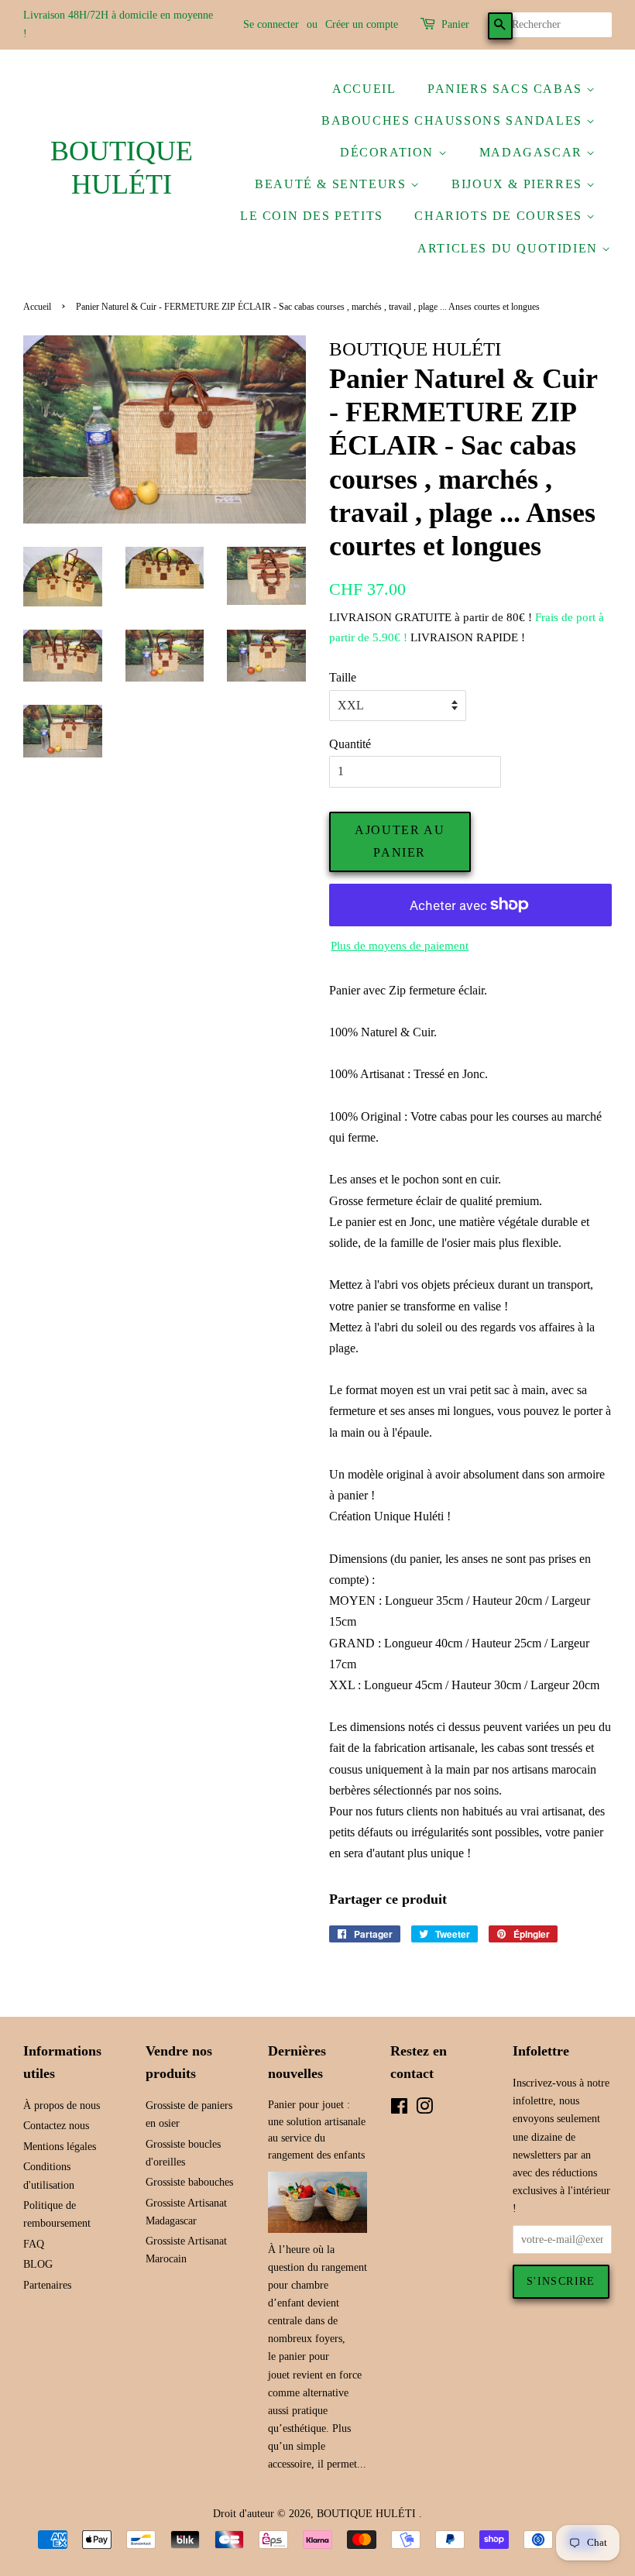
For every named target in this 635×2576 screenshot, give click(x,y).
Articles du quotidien (510, 248)
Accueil (364, 89)
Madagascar (533, 152)
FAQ (34, 2244)
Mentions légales (60, 2147)
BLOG (38, 2264)
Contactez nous (56, 2126)
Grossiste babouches (189, 2182)
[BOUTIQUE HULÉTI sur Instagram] (424, 2109)
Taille (343, 677)
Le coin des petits (312, 216)
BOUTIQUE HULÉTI (122, 168)
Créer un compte (362, 24)
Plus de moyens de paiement (400, 946)
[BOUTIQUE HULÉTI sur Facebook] (399, 2109)
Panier (455, 24)
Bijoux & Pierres (519, 184)
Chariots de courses (500, 216)
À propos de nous (62, 2105)
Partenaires (47, 2285)
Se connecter (271, 24)
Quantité (350, 744)
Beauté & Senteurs (333, 184)
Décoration (389, 152)
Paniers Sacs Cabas (507, 89)
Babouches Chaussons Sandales (454, 120)
